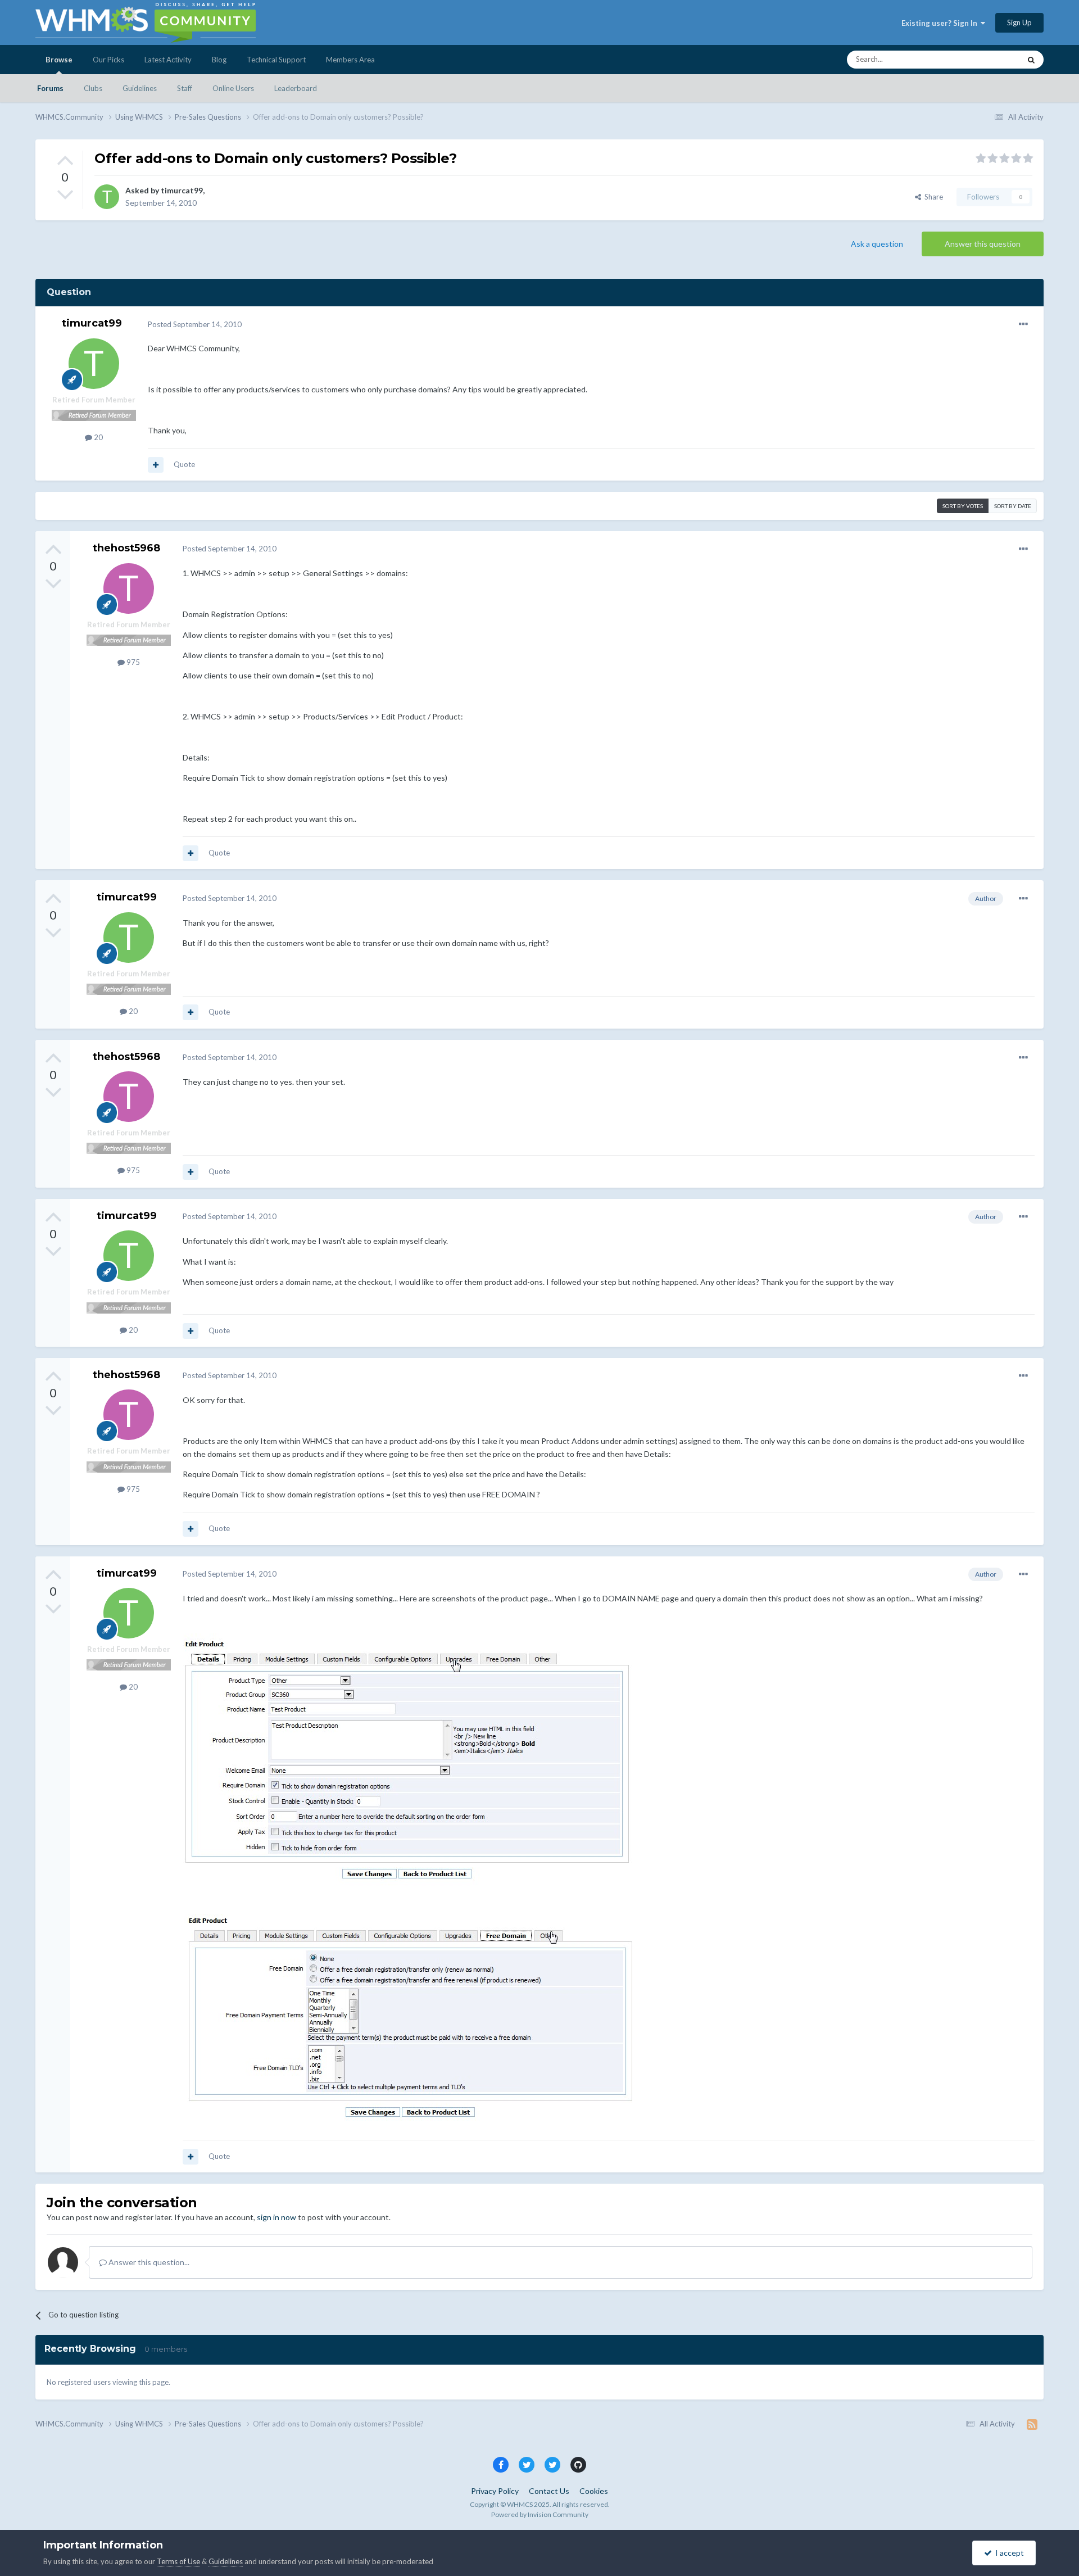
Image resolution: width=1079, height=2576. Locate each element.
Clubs (93, 88)
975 (132, 662)
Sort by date (1013, 506)
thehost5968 (126, 548)
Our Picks (108, 60)
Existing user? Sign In (941, 23)
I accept (1008, 2553)
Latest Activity (168, 60)
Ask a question (877, 244)
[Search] (1031, 60)
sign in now (276, 2217)
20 (98, 437)
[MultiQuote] (156, 465)
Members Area (350, 60)
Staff (185, 88)
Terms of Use (178, 2561)
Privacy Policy (495, 2491)
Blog (219, 60)
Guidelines (140, 88)
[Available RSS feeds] (1032, 2424)
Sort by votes (963, 506)
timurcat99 (182, 190)
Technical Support (276, 60)
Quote (184, 464)
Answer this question (983, 244)
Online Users (233, 88)
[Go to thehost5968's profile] (129, 588)
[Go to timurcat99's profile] (107, 197)
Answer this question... (148, 2262)
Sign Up (1019, 22)
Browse (59, 60)
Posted (195, 324)
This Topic (989, 59)
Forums (50, 88)
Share (932, 197)
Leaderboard (296, 88)
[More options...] (1023, 324)
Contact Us (549, 2491)
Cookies (594, 2491)
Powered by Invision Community (540, 2514)
